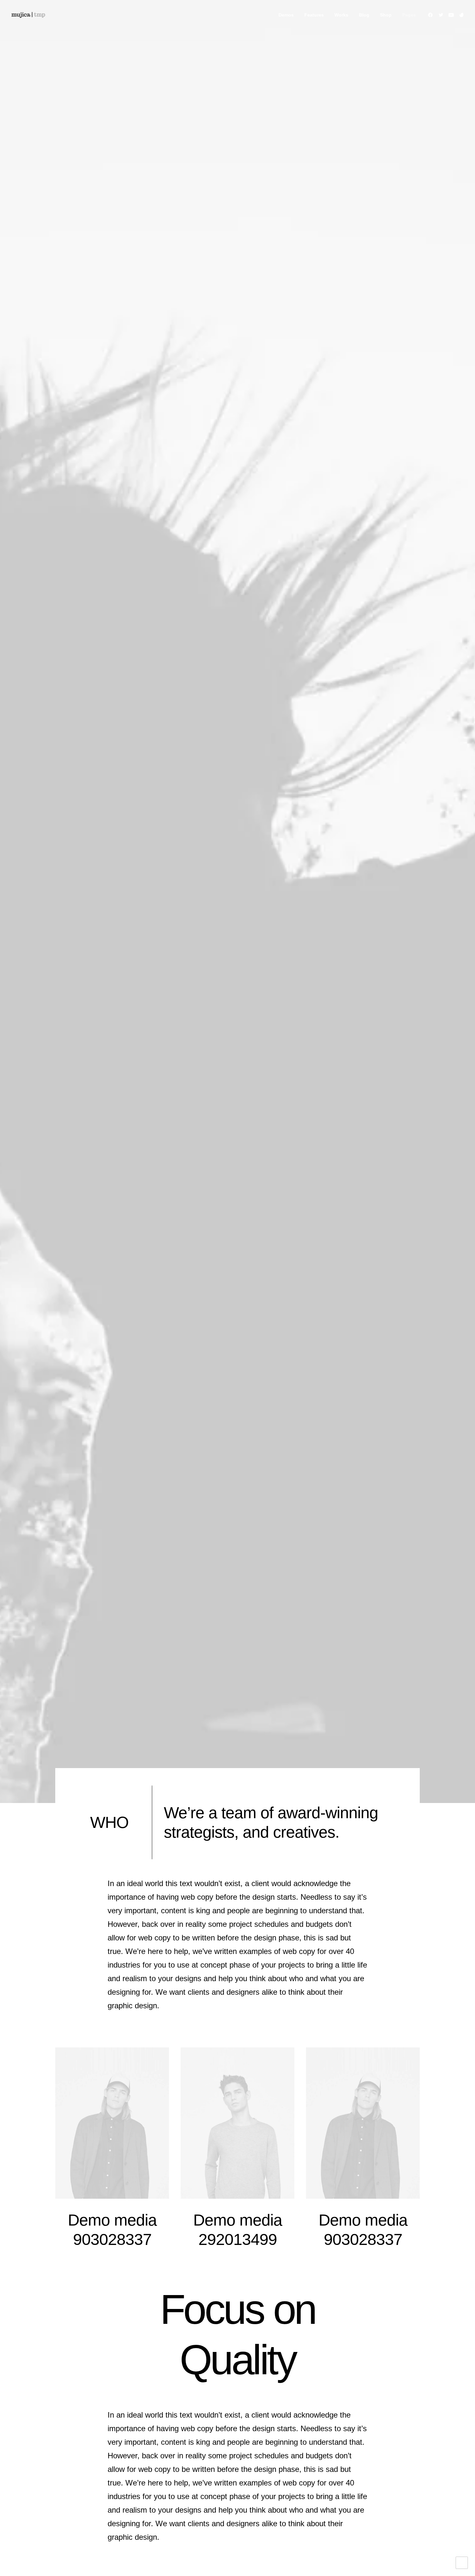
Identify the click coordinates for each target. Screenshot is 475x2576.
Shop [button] (386, 15)
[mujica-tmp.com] (28, 15)
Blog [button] (364, 15)
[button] (432, 15)
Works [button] (341, 15)
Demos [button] (286, 15)
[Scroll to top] (462, 2562)
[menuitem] (286, 15)
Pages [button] (409, 15)
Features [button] (314, 15)
